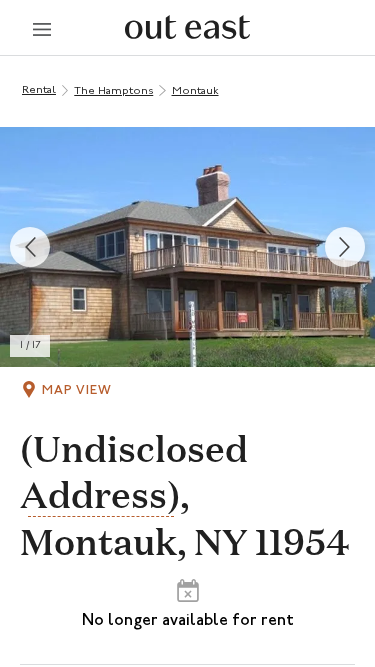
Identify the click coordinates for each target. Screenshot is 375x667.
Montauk (195, 91)
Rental (39, 90)
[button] (187, 247)
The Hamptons (113, 91)
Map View (77, 390)
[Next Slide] (345, 247)
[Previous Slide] (30, 247)
